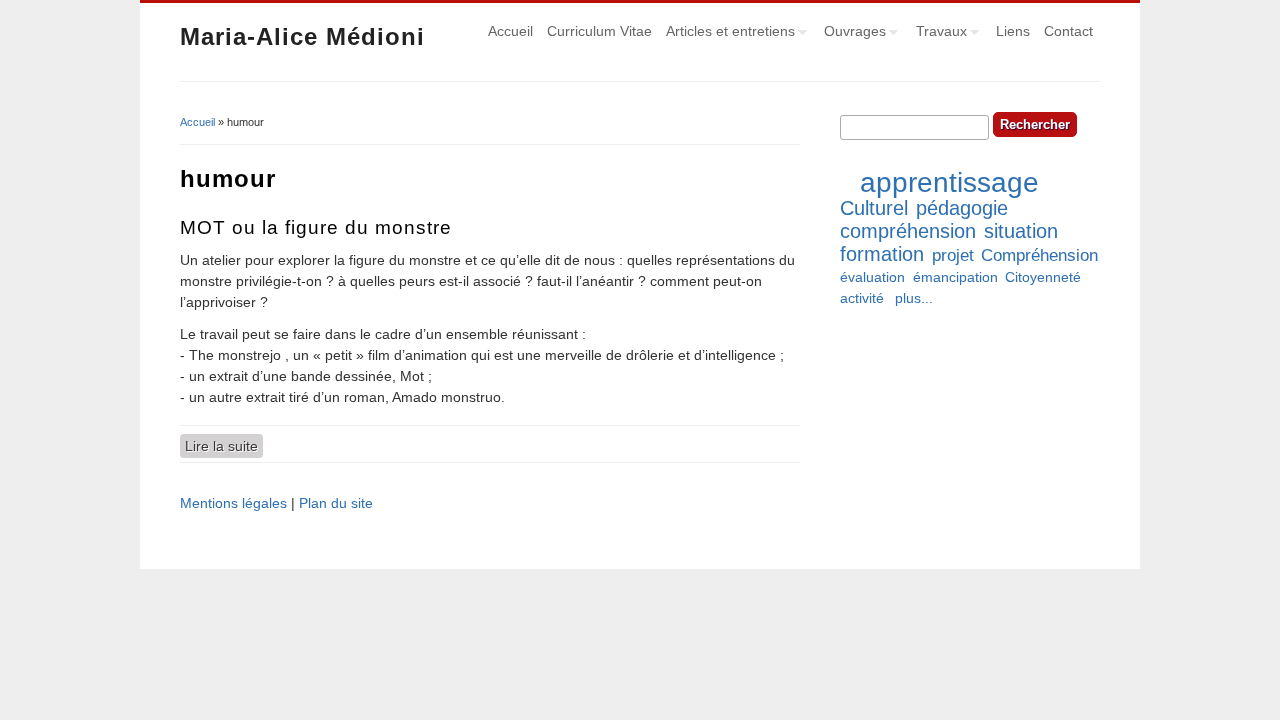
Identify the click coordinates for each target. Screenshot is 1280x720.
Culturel (874, 208)
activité (862, 298)
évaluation (872, 277)
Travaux (938, 34)
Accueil (510, 31)
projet (953, 255)
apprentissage (949, 182)
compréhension (908, 231)
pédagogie (962, 208)
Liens (1013, 31)
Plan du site (336, 503)
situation (1021, 231)
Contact (1068, 31)
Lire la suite (224, 446)
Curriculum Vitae (599, 31)
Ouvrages (851, 34)
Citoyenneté (1043, 277)
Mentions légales (233, 503)
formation (882, 254)
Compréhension (1039, 255)
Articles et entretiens (727, 34)
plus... (914, 298)
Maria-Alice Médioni (302, 36)
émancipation (955, 277)
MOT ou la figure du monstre (316, 227)
